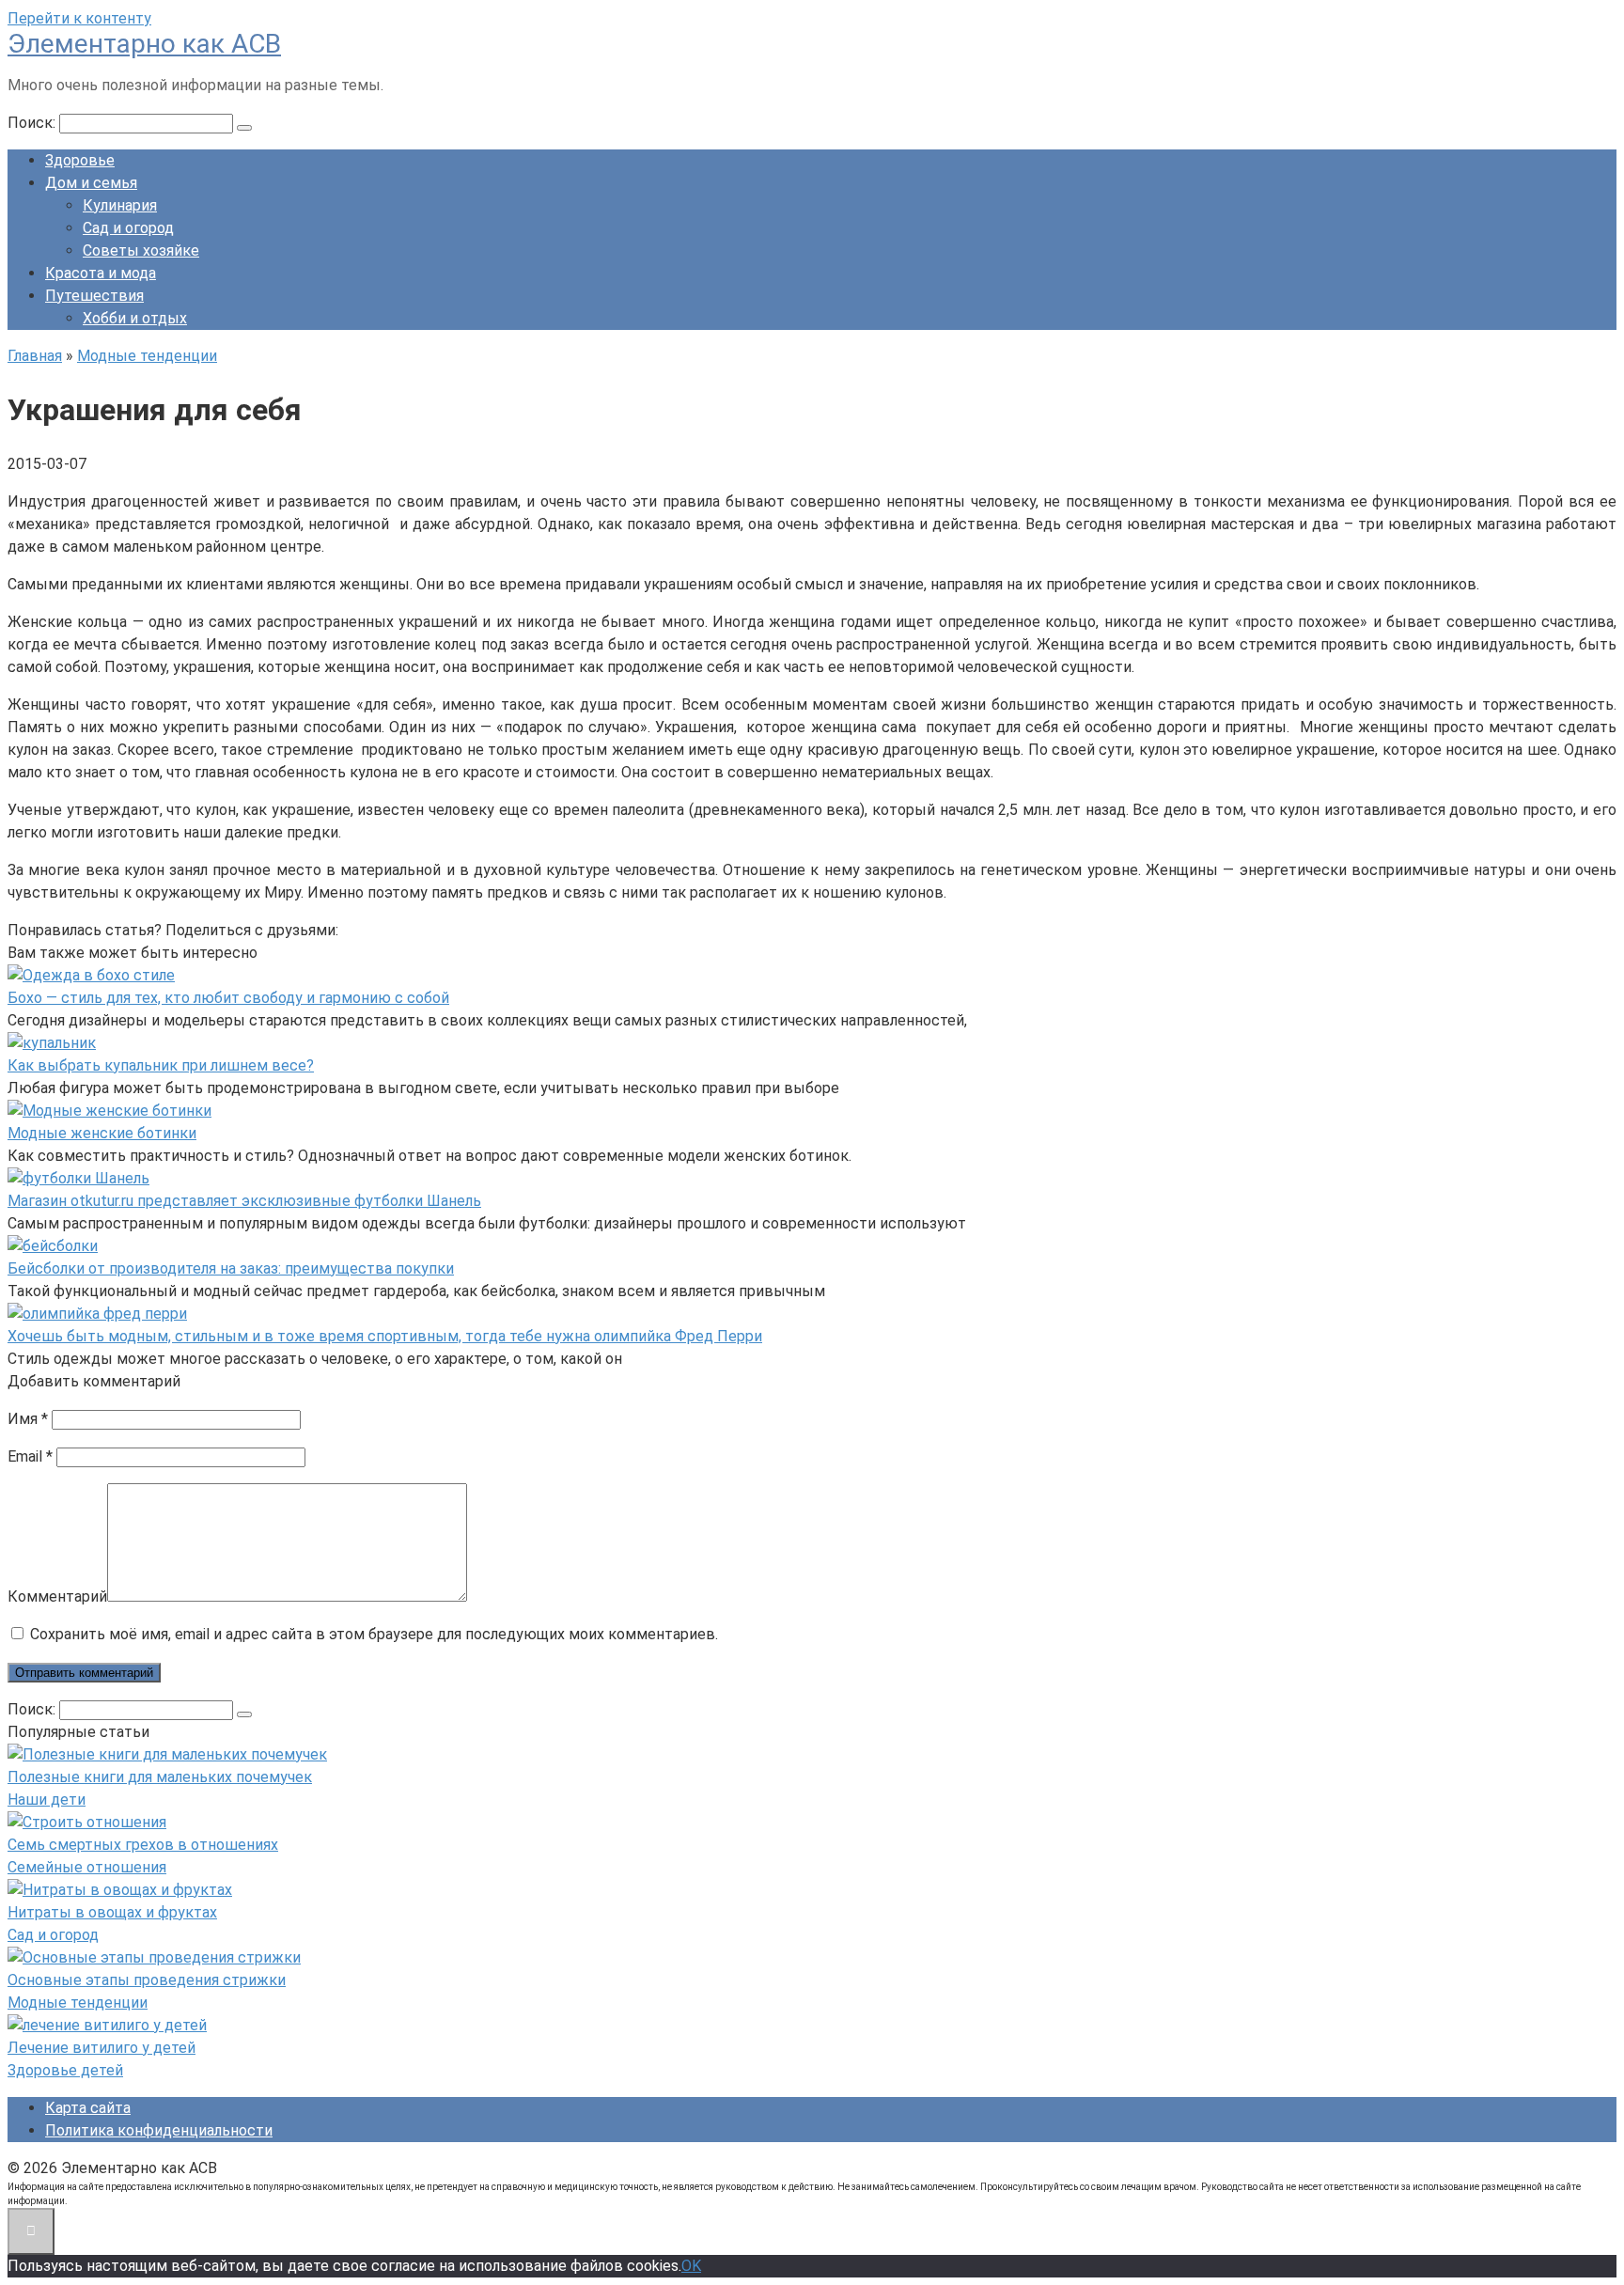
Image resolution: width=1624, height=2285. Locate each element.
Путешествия (94, 296)
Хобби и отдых (135, 318)
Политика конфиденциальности (159, 2130)
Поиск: (33, 123)
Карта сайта (88, 2108)
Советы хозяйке (141, 250)
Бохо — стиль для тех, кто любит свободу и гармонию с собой (228, 998)
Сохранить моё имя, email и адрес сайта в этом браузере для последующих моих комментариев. (374, 1634)
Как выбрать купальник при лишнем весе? (161, 1065)
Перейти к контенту (79, 18)
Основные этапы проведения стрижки (147, 1980)
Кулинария (120, 205)
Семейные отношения (87, 1867)
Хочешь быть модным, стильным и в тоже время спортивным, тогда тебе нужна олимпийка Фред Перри (385, 1336)
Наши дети (47, 1800)
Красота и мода (101, 273)
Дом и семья (91, 183)
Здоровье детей (65, 2070)
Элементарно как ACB (144, 44)
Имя (28, 1419)
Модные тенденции (78, 2003)
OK (691, 2266)
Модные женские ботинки (102, 1133)
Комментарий (57, 1596)
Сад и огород (128, 228)
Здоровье (80, 160)
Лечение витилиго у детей (101, 2048)
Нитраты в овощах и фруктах (112, 1912)
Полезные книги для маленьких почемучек (160, 1777)
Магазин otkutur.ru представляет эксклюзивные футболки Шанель (244, 1201)
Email (30, 1456)
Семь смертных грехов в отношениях (143, 1845)
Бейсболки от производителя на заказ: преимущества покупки (231, 1268)
